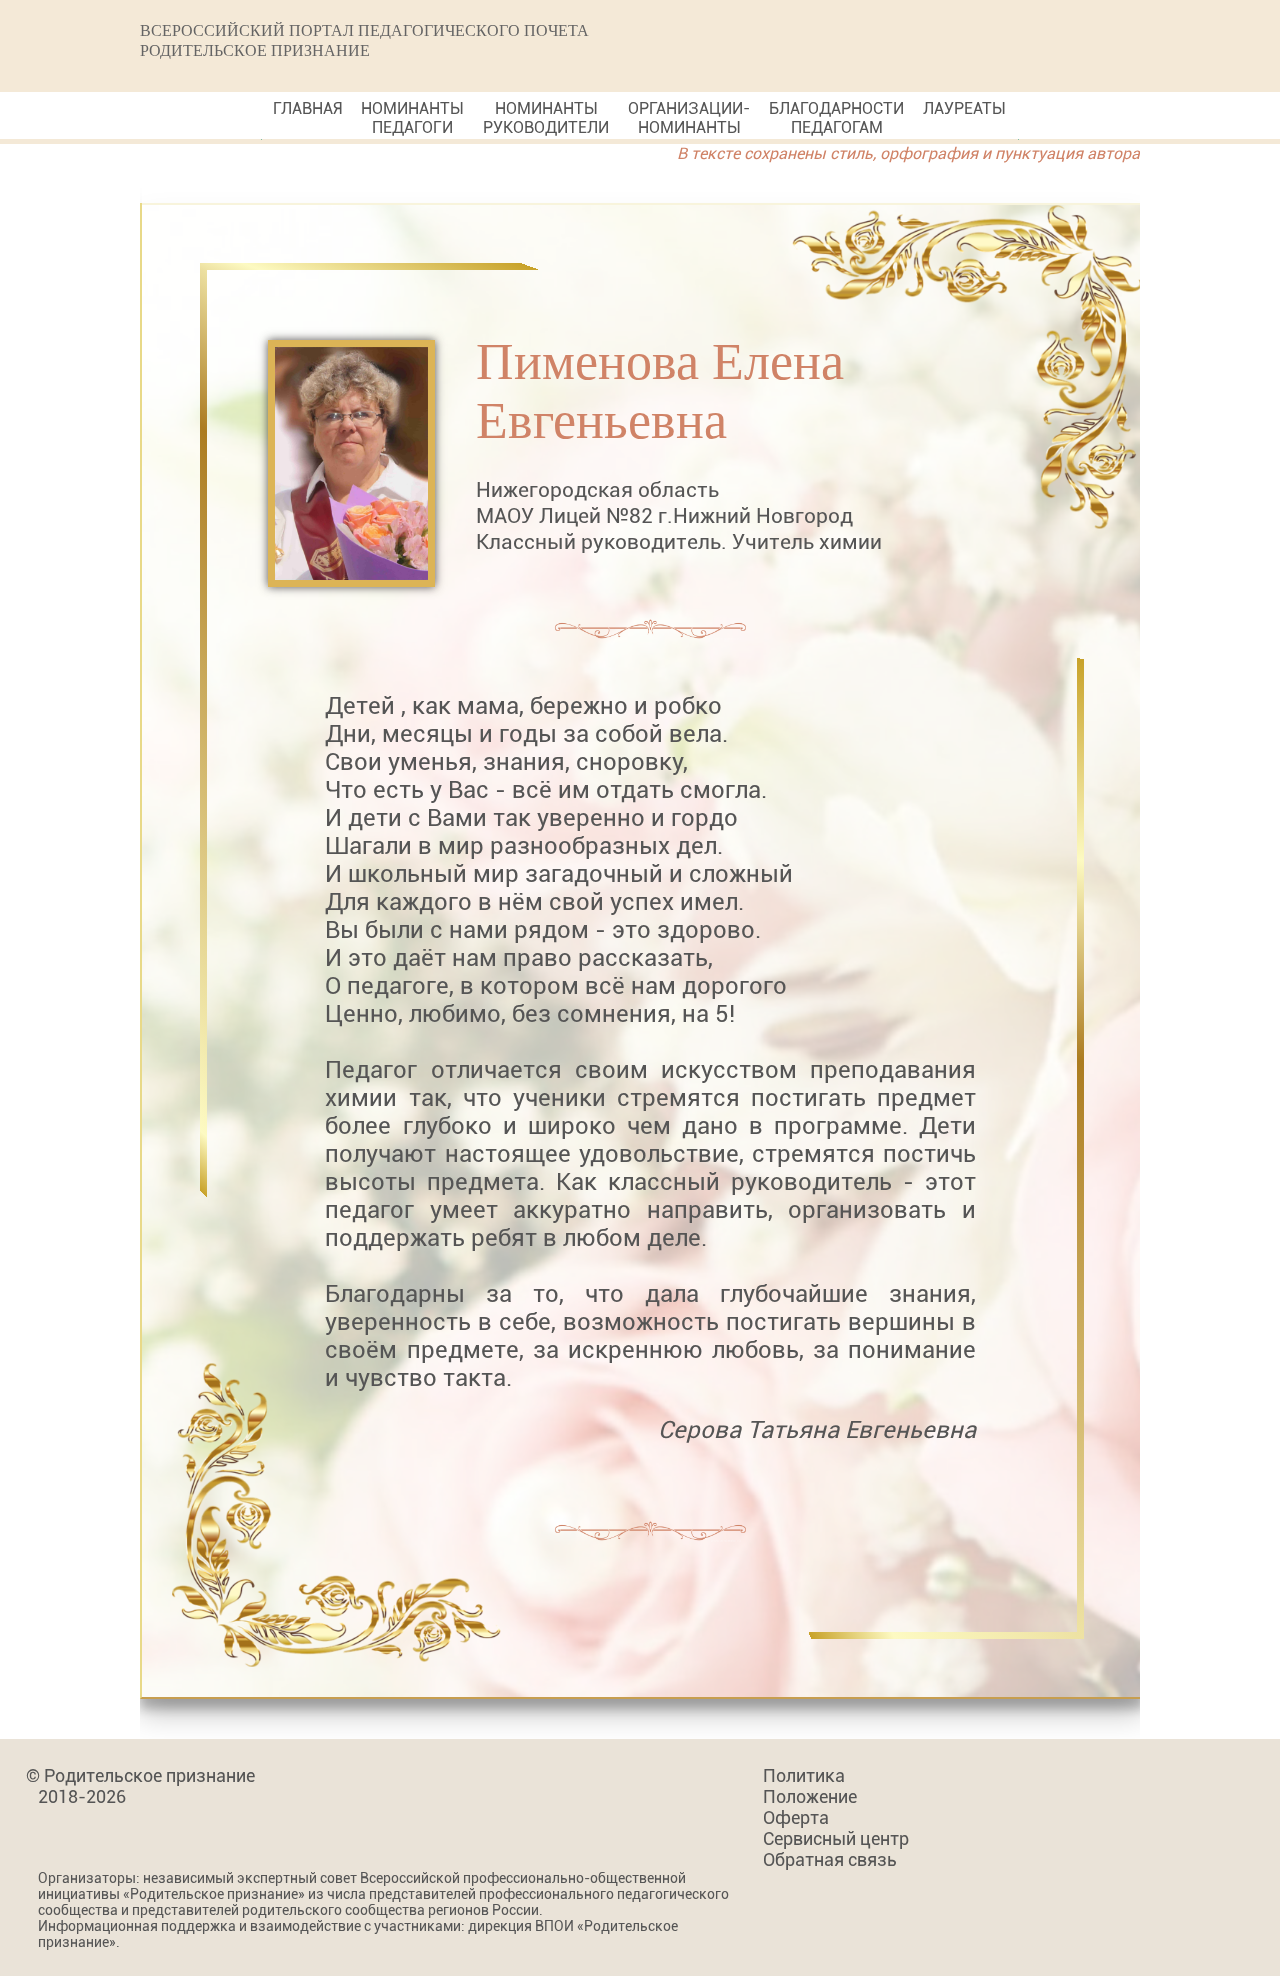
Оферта (796, 1817)
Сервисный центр (836, 1838)
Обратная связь (830, 1859)
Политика (804, 1775)
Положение (810, 1796)
